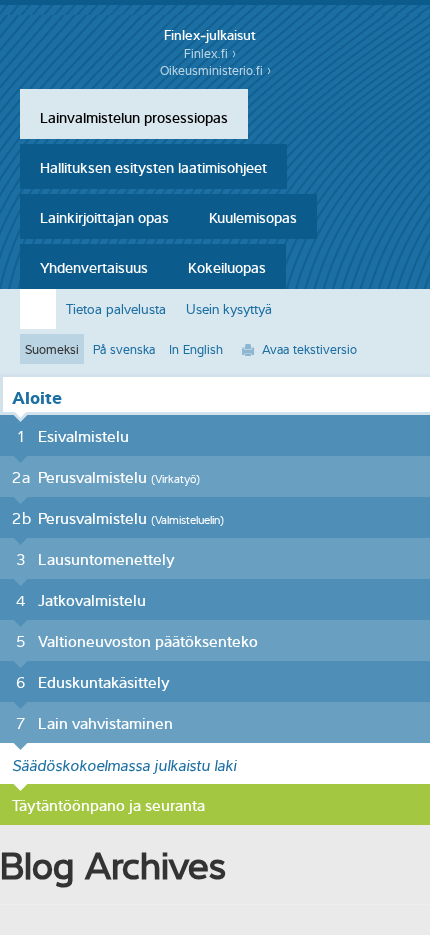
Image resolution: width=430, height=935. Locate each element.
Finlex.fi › (210, 53)
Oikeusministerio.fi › (215, 70)
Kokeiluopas (227, 266)
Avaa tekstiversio (309, 349)
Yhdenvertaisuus (94, 266)
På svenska (124, 349)
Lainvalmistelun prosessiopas (134, 116)
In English (196, 349)
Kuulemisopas (253, 216)
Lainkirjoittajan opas (104, 216)
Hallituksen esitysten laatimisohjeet (153, 166)
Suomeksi (52, 349)
